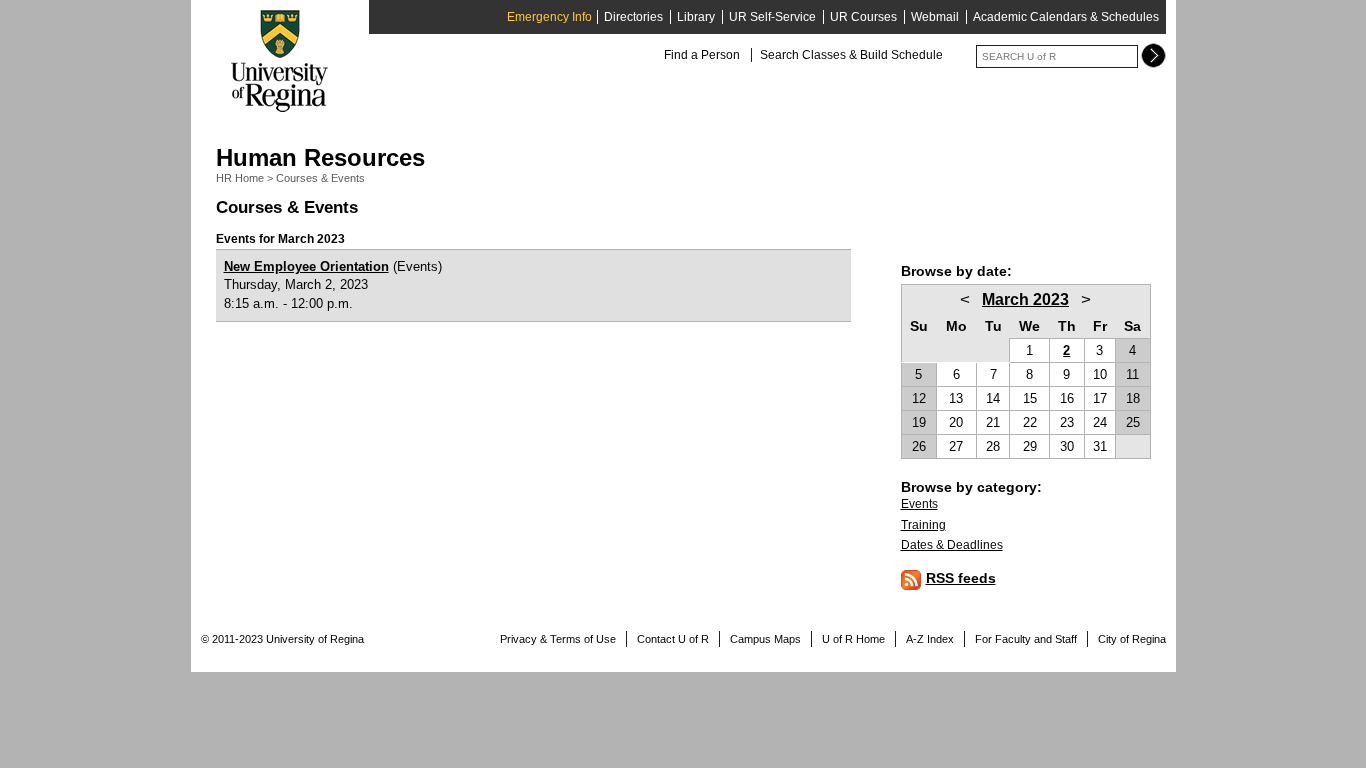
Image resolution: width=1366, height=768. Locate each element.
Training (923, 525)
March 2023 (1025, 299)
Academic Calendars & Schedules (1066, 17)
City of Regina (1132, 639)
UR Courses (863, 17)
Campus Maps (765, 639)
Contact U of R (673, 639)
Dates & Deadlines (952, 545)
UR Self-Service (772, 17)
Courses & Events (320, 178)
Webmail (935, 17)
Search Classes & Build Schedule (851, 55)
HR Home (240, 178)
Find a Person (702, 55)
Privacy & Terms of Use (558, 639)
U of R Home (853, 639)
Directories (633, 17)
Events (919, 504)
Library (696, 17)
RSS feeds (961, 578)
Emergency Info (549, 17)
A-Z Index (930, 639)
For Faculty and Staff (1026, 639)
